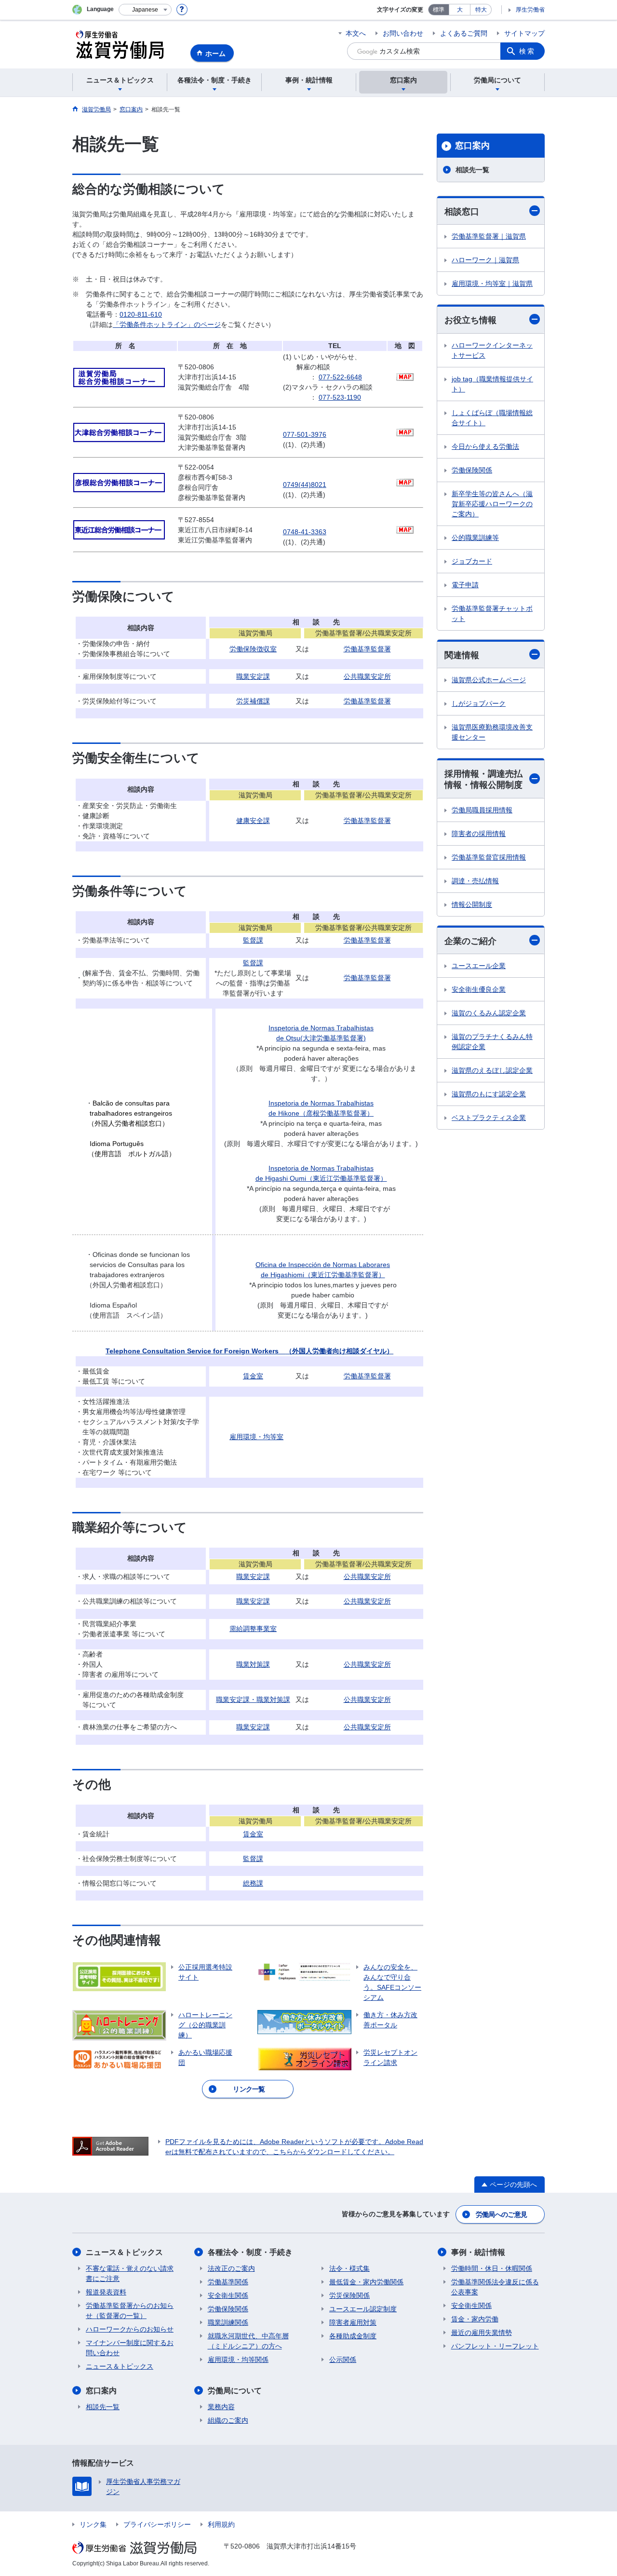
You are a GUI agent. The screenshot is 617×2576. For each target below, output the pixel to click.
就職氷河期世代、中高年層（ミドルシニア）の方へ (248, 2341)
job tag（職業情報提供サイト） (492, 384)
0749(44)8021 (305, 485)
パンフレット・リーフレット (495, 2346)
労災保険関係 (349, 2295)
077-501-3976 (305, 434)
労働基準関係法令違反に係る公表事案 (495, 2287)
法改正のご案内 (231, 2268)
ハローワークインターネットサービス (492, 350)
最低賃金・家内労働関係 (366, 2282)
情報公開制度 (472, 904)
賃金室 (253, 1376)
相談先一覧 (472, 170)
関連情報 (462, 655)
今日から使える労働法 (485, 446)
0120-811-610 (141, 314)
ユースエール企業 (479, 966)
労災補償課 (253, 701)
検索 (527, 51)
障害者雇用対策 (353, 2322)
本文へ (356, 33)
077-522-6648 (340, 377)
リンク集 (93, 2524)
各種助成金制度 (353, 2336)
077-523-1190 (340, 397)
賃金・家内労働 (475, 2319)
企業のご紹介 (470, 941)
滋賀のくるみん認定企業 (489, 1013)
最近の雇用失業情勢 (482, 2333)
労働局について (235, 2391)
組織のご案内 (228, 2420)
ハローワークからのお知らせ (130, 2329)
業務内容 (221, 2407)
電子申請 (465, 585)
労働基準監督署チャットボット (492, 614)
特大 (481, 10)
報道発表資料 (106, 2292)
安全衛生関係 (228, 2295)
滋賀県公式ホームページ (489, 680)
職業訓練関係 (228, 2322)
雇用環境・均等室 (256, 1437)
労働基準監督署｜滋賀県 (489, 236)
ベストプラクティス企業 (489, 1118)
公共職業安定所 (367, 676)
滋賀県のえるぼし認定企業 (492, 1070)
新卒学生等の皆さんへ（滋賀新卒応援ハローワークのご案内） (492, 504)
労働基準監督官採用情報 (489, 857)
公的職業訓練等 (475, 538)
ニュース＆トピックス (124, 2252)
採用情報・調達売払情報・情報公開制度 (483, 779)
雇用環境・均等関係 (238, 2360)
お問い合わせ (403, 33)
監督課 (253, 940)
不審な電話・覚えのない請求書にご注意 (130, 2273)
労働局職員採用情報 (482, 810)
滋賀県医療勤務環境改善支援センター (492, 732)
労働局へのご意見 (501, 2214)
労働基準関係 (228, 2282)
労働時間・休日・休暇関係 (492, 2268)
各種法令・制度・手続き (250, 2252)
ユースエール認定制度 (363, 2309)
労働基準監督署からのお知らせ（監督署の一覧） (130, 2311)
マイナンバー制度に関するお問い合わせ (130, 2348)
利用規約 (221, 2524)
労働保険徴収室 (253, 649)
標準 (439, 10)
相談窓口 (462, 212)
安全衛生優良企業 (479, 989)
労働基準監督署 (367, 649)
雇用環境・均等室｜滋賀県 (492, 283)
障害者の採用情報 (479, 834)
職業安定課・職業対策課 (253, 1699)
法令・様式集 (349, 2268)
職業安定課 (253, 676)
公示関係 (343, 2360)
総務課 (253, 1883)
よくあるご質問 (464, 33)
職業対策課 (253, 1664)
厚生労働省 (530, 10)
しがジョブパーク (479, 703)
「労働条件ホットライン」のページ (167, 324)
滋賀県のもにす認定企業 (489, 1094)
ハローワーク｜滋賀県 (485, 260)
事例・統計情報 (478, 2252)
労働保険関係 (472, 470)
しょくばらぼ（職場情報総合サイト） (492, 418)
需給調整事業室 (253, 1629)
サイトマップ (524, 33)
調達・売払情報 (475, 881)
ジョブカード (472, 561)
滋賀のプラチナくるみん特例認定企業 (492, 1042)
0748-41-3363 (305, 532)
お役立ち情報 (470, 320)
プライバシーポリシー (157, 2524)
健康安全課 (253, 821)
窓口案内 (472, 146)
